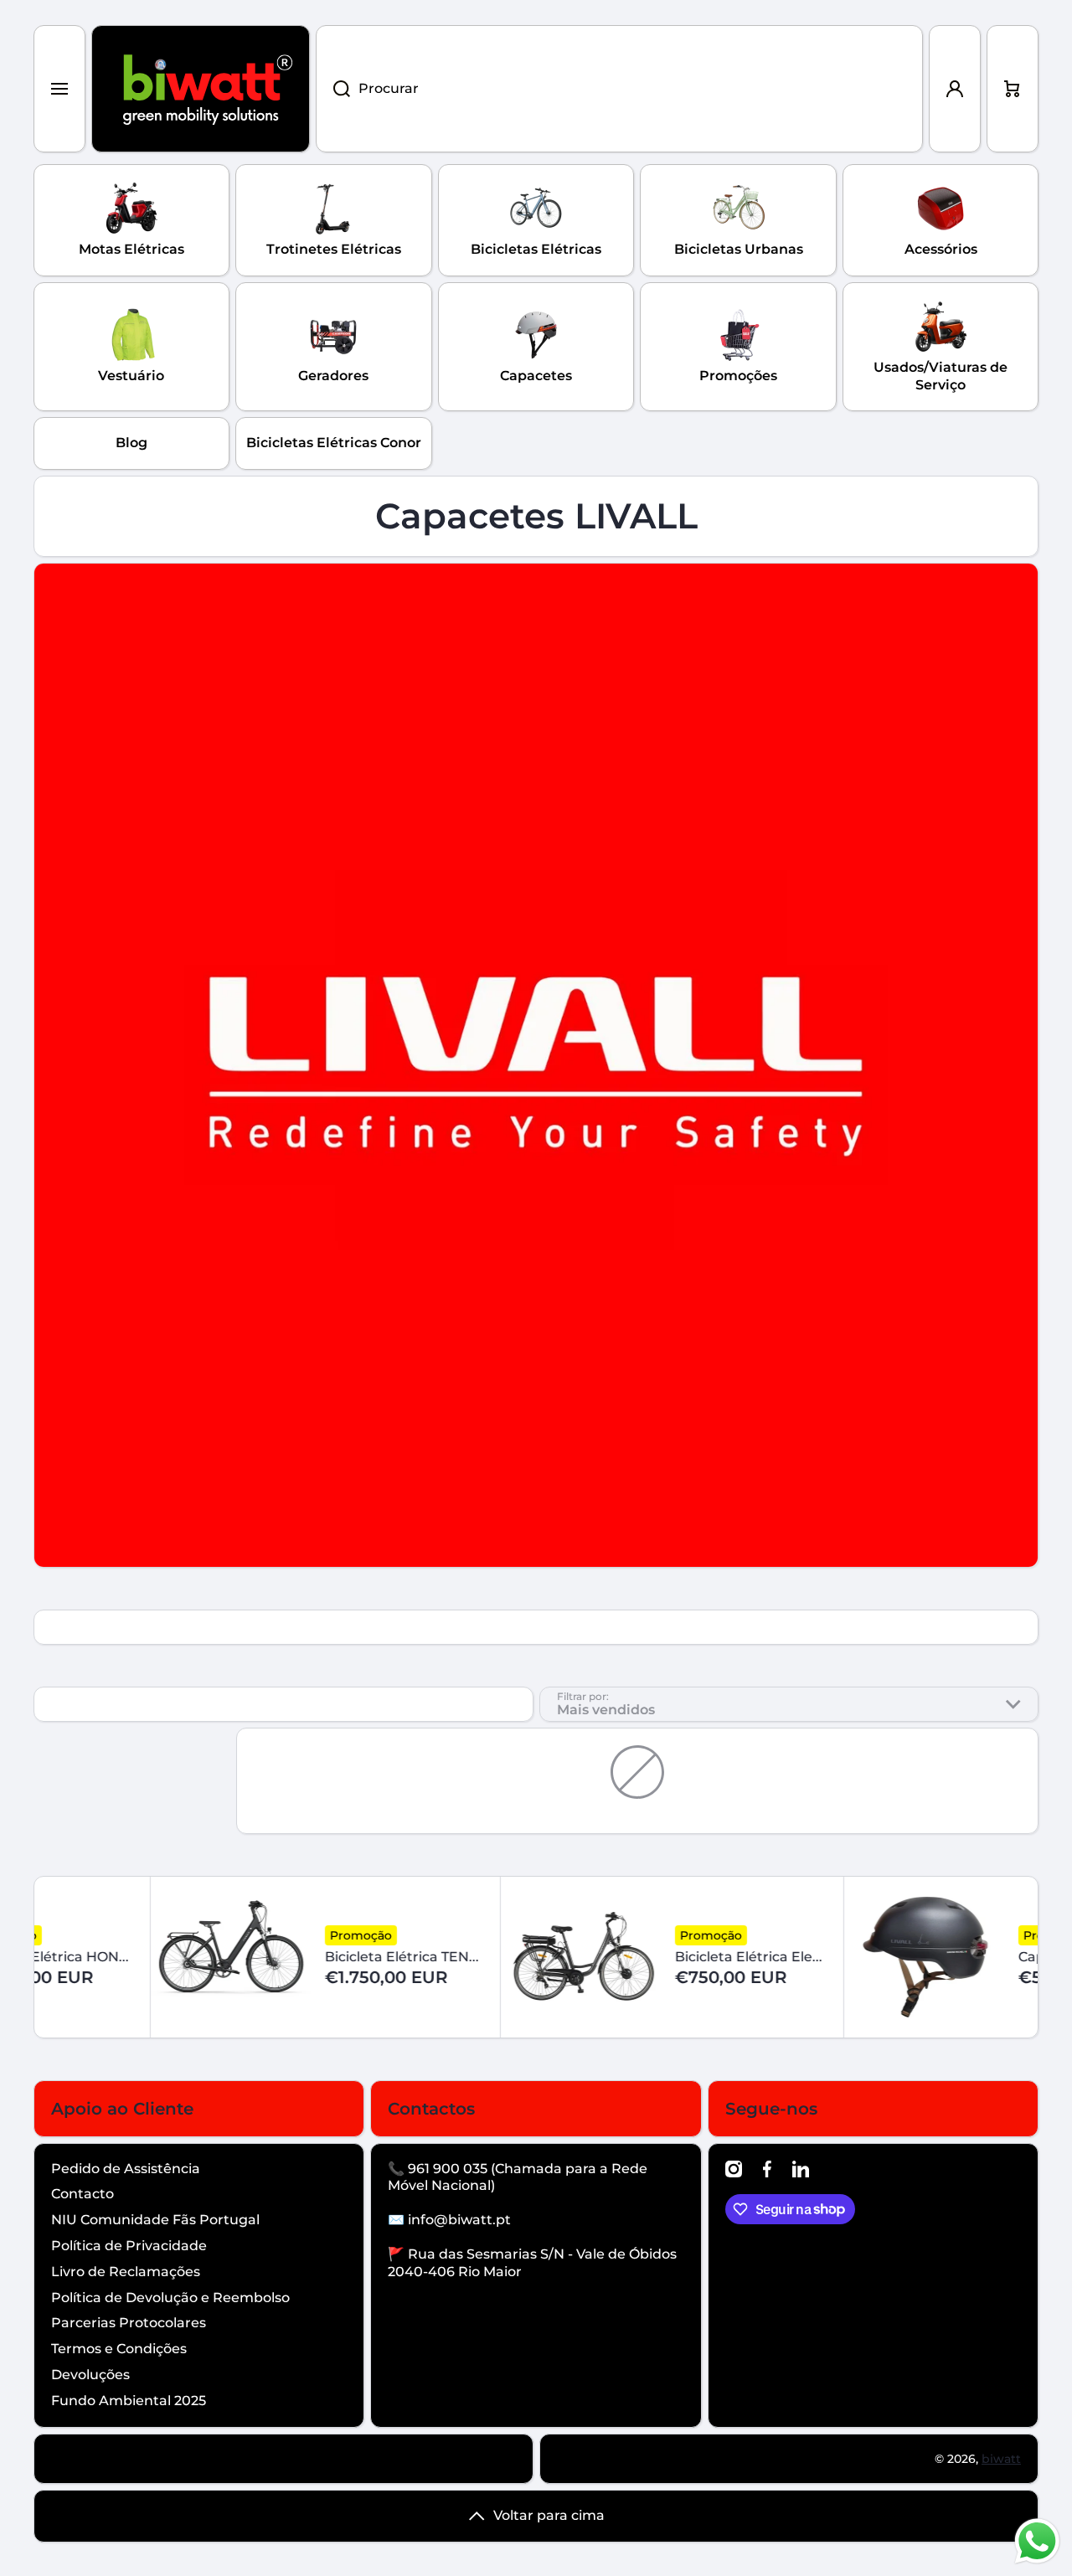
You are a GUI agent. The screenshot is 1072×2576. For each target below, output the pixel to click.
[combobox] (619, 89)
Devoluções (90, 2375)
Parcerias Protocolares (129, 2323)
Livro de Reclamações (126, 2272)
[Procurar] (333, 89)
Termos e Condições (119, 2349)
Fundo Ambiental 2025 (129, 2401)
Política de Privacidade (129, 2246)
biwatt (1001, 2459)
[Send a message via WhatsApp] (1037, 2541)
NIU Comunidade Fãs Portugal (155, 2220)
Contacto (82, 2194)
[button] (1013, 89)
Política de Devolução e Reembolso (170, 2298)
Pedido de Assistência (126, 2169)
